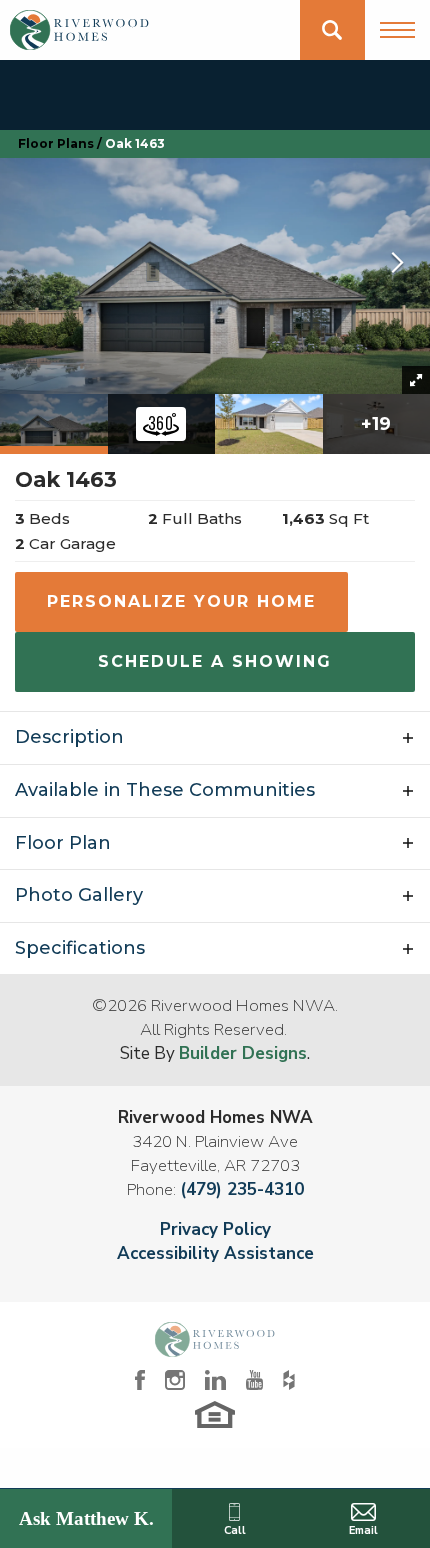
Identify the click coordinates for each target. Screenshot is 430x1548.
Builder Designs (243, 1053)
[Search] (332, 30)
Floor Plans (56, 143)
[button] (332, 30)
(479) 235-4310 (242, 1189)
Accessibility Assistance (215, 1253)
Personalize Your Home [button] (181, 601)
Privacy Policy (215, 1229)
